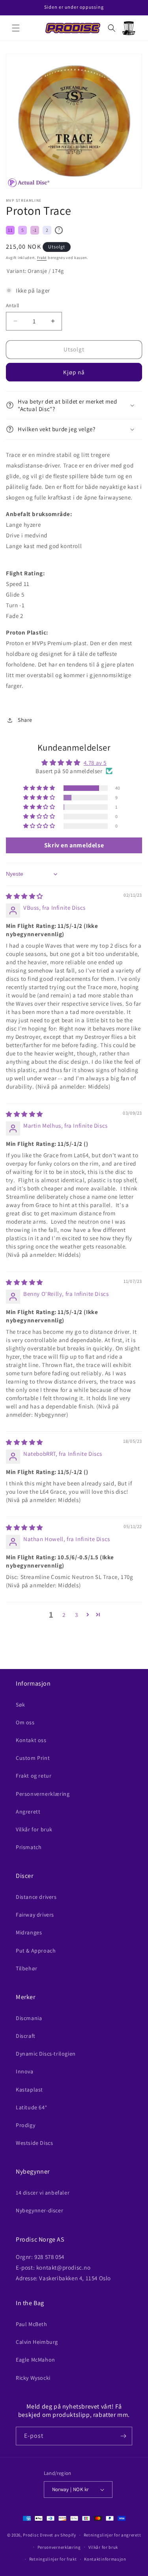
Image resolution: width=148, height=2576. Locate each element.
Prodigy (25, 2125)
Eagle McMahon (36, 2360)
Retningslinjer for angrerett (112, 2535)
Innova (25, 2071)
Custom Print (33, 1758)
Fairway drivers (35, 1915)
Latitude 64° (31, 2107)
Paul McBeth (32, 2324)
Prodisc (31, 2535)
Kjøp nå (74, 372)
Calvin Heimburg (37, 2342)
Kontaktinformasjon (105, 2559)
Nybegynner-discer (39, 2210)
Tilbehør (27, 1968)
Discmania (29, 2018)
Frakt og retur (34, 1776)
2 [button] (64, 1615)
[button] (16, 28)
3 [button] (77, 1615)
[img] (24, 896)
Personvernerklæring (43, 1794)
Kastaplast (29, 2090)
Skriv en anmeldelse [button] (74, 845)
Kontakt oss (31, 1740)
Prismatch (29, 1847)
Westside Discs (34, 2143)
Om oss (25, 1722)
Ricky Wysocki (33, 2378)
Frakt (42, 258)
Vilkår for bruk (34, 1829)
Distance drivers (36, 1897)
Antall (12, 305)
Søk (21, 1705)
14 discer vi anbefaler (43, 2193)
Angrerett (28, 1812)
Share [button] (25, 720)
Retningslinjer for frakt (53, 2559)
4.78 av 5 (95, 763)
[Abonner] (123, 2436)
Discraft (26, 2036)
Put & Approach (36, 1951)
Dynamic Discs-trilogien (46, 2054)
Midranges (29, 1932)
